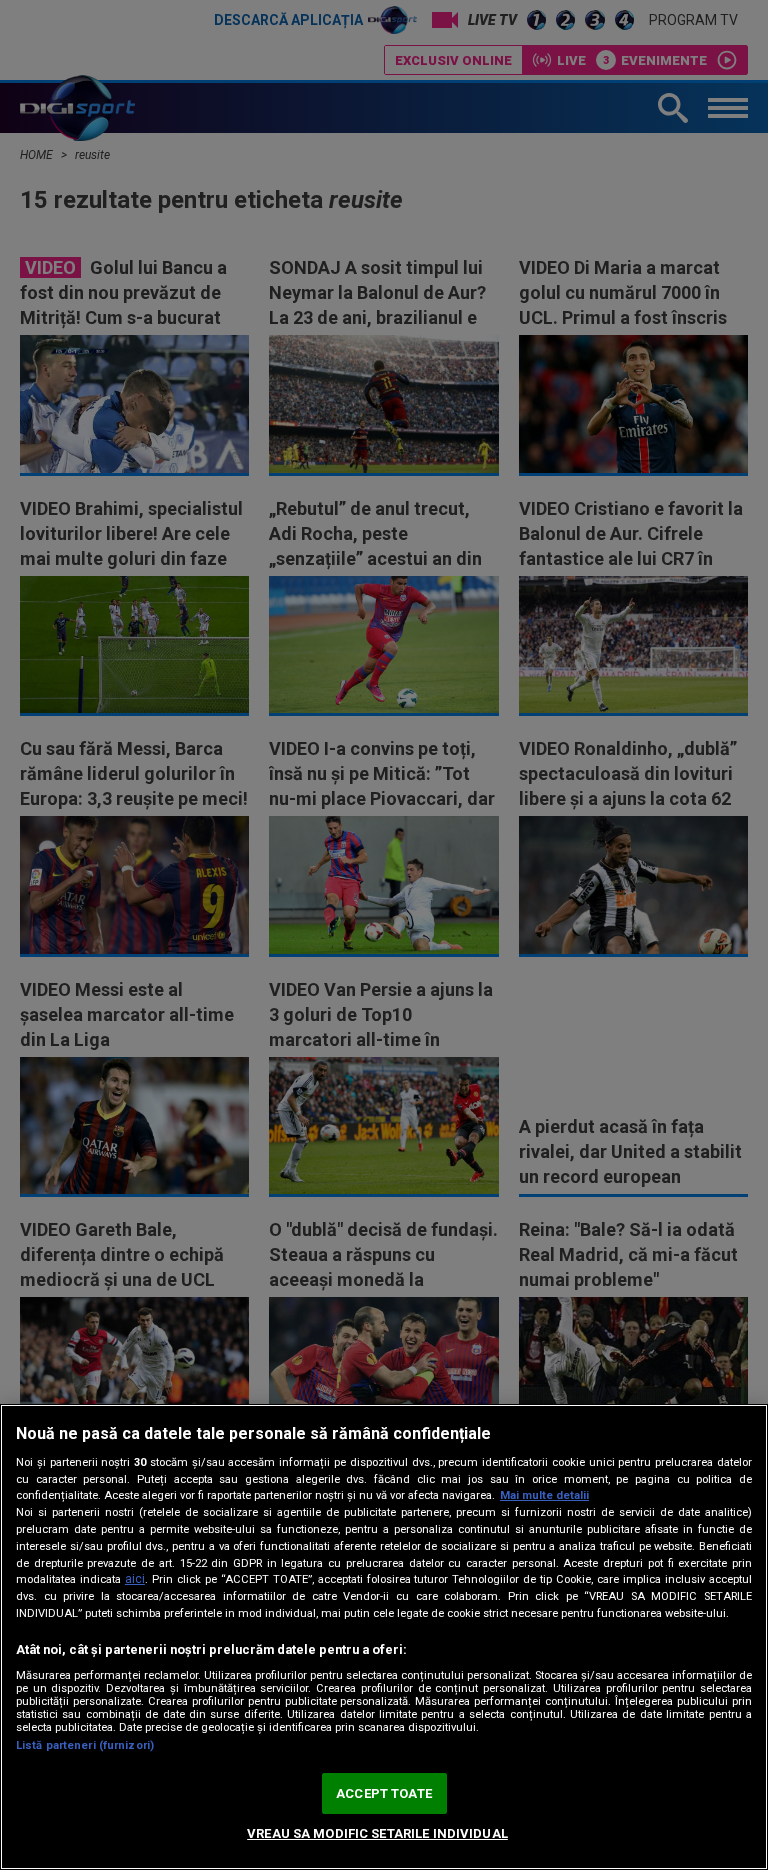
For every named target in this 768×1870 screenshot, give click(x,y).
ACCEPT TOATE (384, 1793)
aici (135, 1579)
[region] (384, 1637)
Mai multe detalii (544, 1495)
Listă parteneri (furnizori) (85, 1745)
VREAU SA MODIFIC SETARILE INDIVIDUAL (377, 1833)
